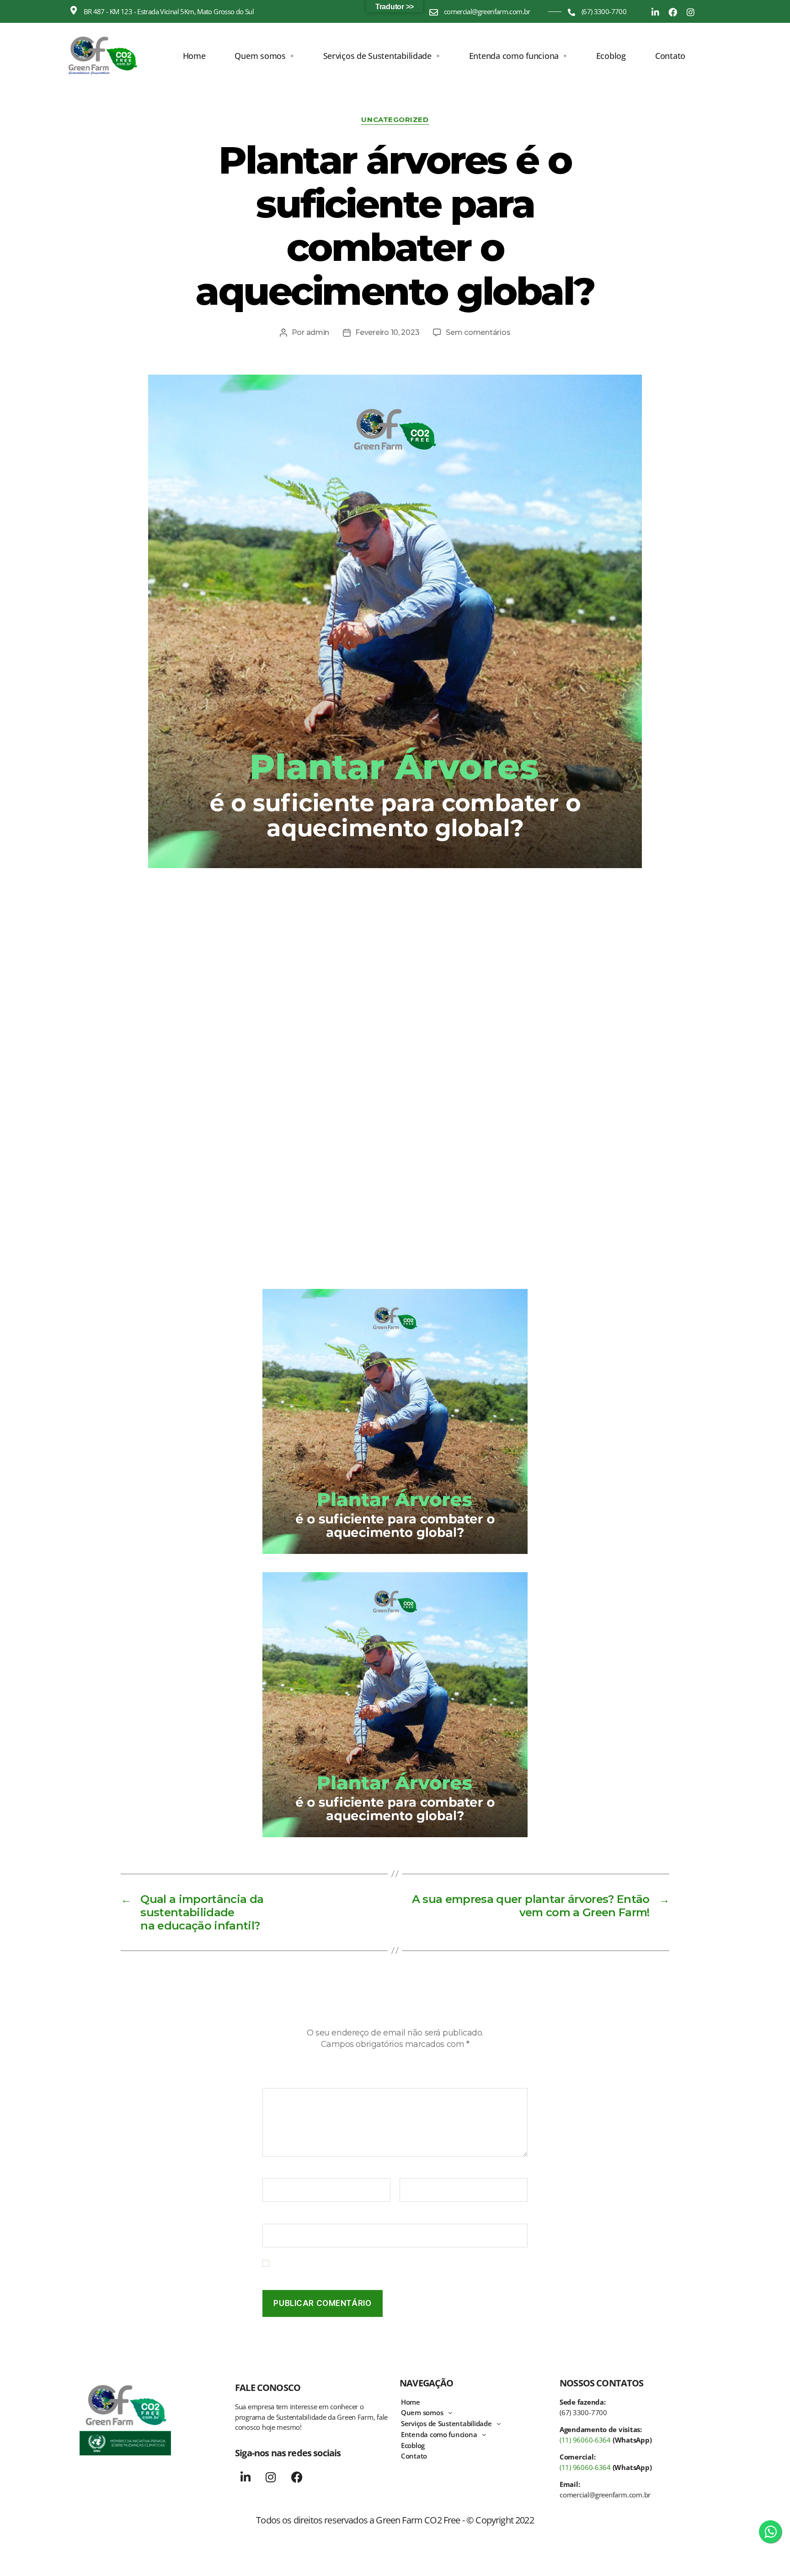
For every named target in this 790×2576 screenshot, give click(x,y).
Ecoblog (611, 56)
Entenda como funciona (514, 56)
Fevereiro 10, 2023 (387, 332)
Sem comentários (478, 332)
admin (318, 332)
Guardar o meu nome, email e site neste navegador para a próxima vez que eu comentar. (398, 2268)
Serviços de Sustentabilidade (377, 56)
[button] (264, 56)
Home (194, 56)
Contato (670, 56)
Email (412, 2172)
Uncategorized (395, 120)
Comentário (286, 2082)
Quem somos (260, 56)
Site (269, 2217)
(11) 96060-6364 (585, 2440)
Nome (276, 2172)
